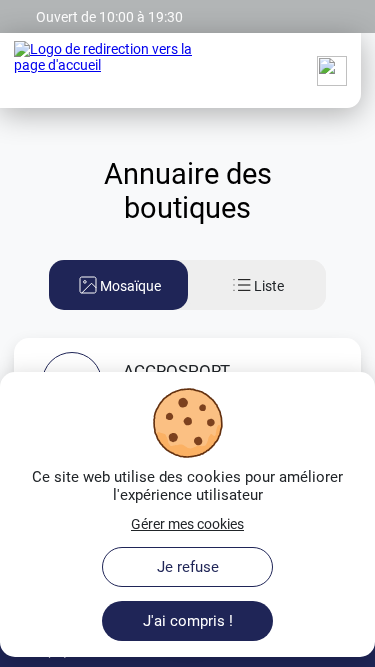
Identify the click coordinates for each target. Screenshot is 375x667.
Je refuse (188, 567)
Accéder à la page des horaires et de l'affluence (157, 8)
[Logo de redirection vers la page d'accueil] (107, 71)
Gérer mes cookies (187, 524)
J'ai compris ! (188, 621)
